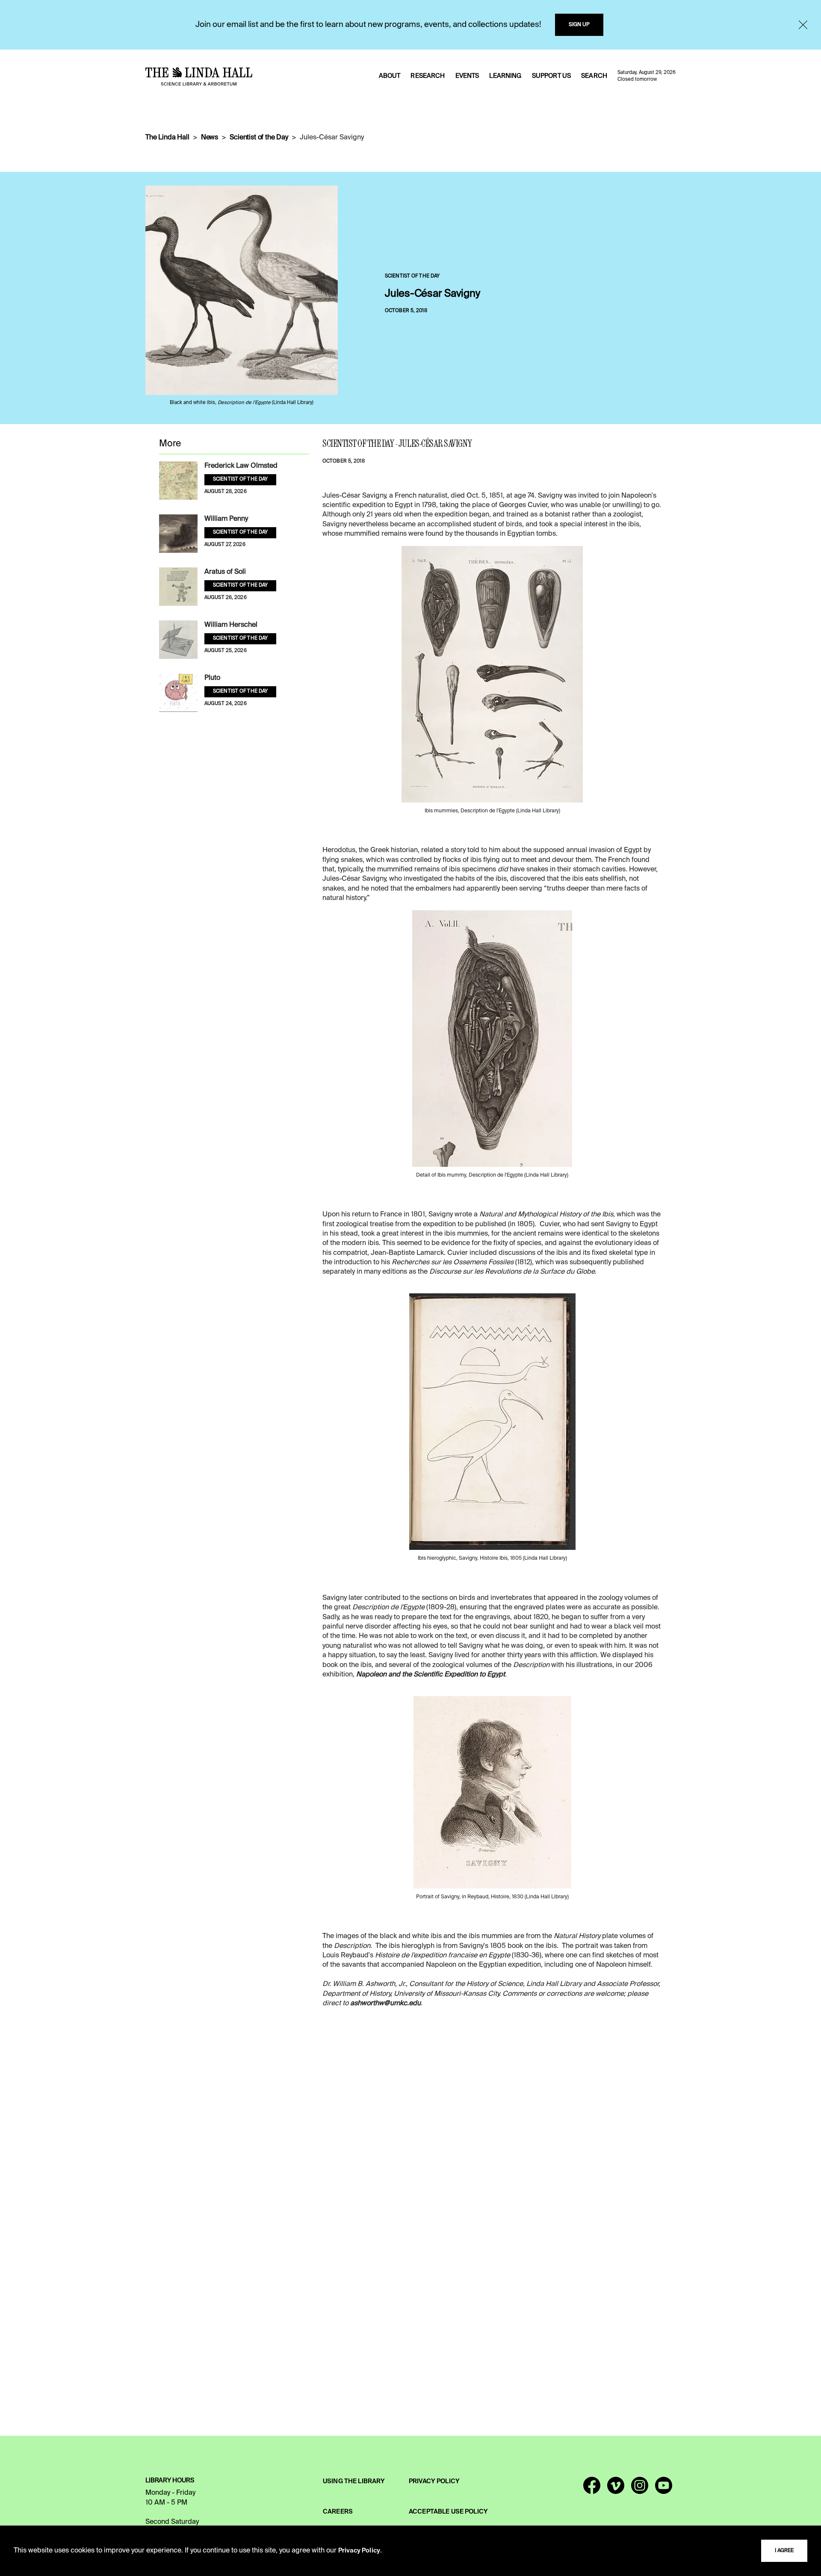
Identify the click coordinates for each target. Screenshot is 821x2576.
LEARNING (505, 76)
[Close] (803, 25)
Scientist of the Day (259, 138)
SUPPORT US (551, 76)
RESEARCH (428, 76)
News (210, 138)
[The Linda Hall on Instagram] (640, 2489)
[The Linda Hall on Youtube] (664, 2489)
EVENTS (467, 76)
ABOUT (390, 76)
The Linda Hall (167, 138)
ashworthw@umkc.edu (385, 2004)
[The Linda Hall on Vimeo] (616, 2489)
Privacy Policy (359, 2551)
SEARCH (594, 76)
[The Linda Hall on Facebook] (592, 2489)
